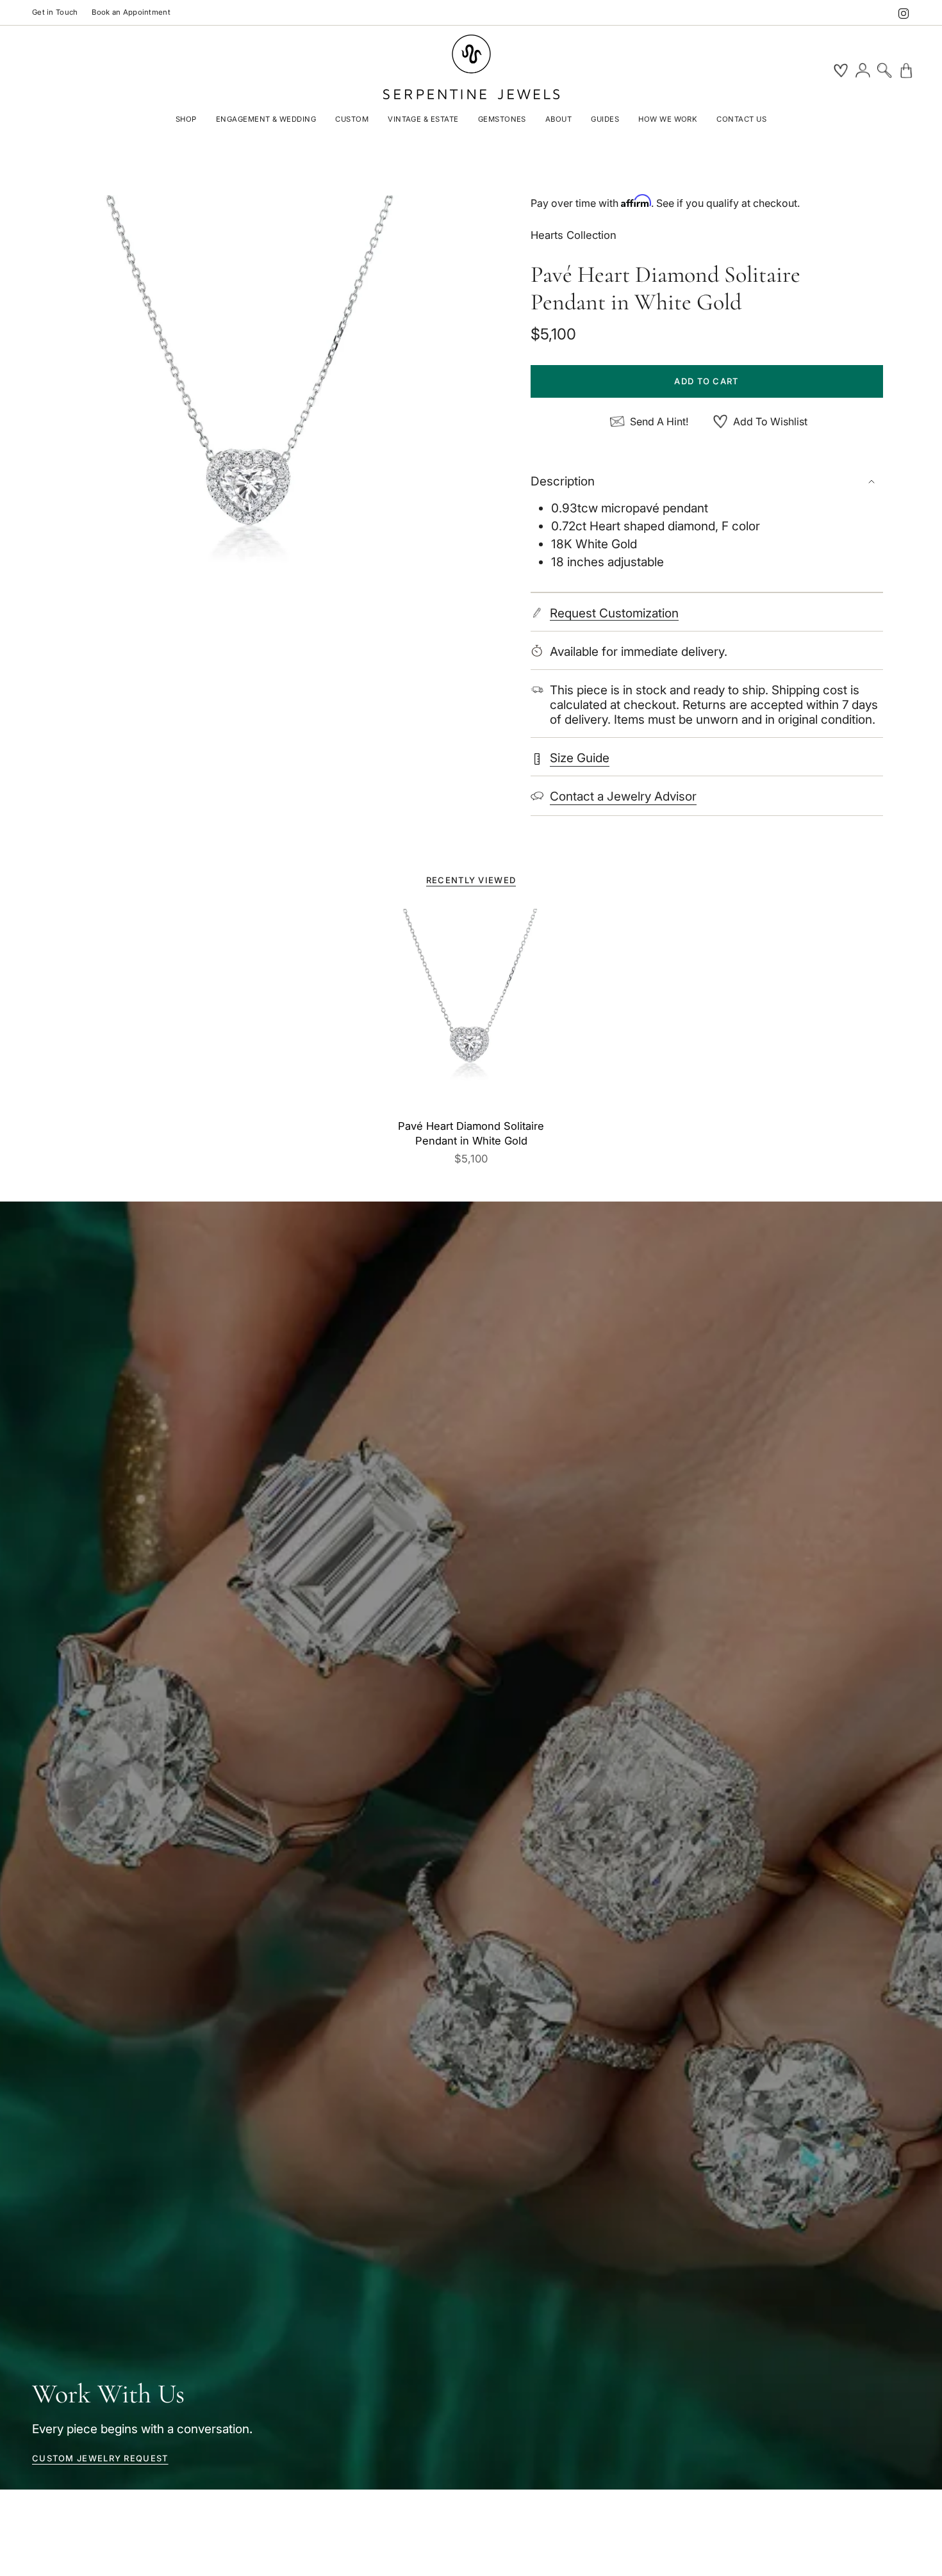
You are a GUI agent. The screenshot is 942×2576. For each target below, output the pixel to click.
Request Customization (614, 614)
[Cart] (906, 70)
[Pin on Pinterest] (252, 415)
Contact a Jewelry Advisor (623, 796)
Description (563, 481)
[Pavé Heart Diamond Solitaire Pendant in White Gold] (471, 1011)
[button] (186, 120)
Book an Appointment (131, 12)
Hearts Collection (574, 235)
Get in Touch (55, 12)
